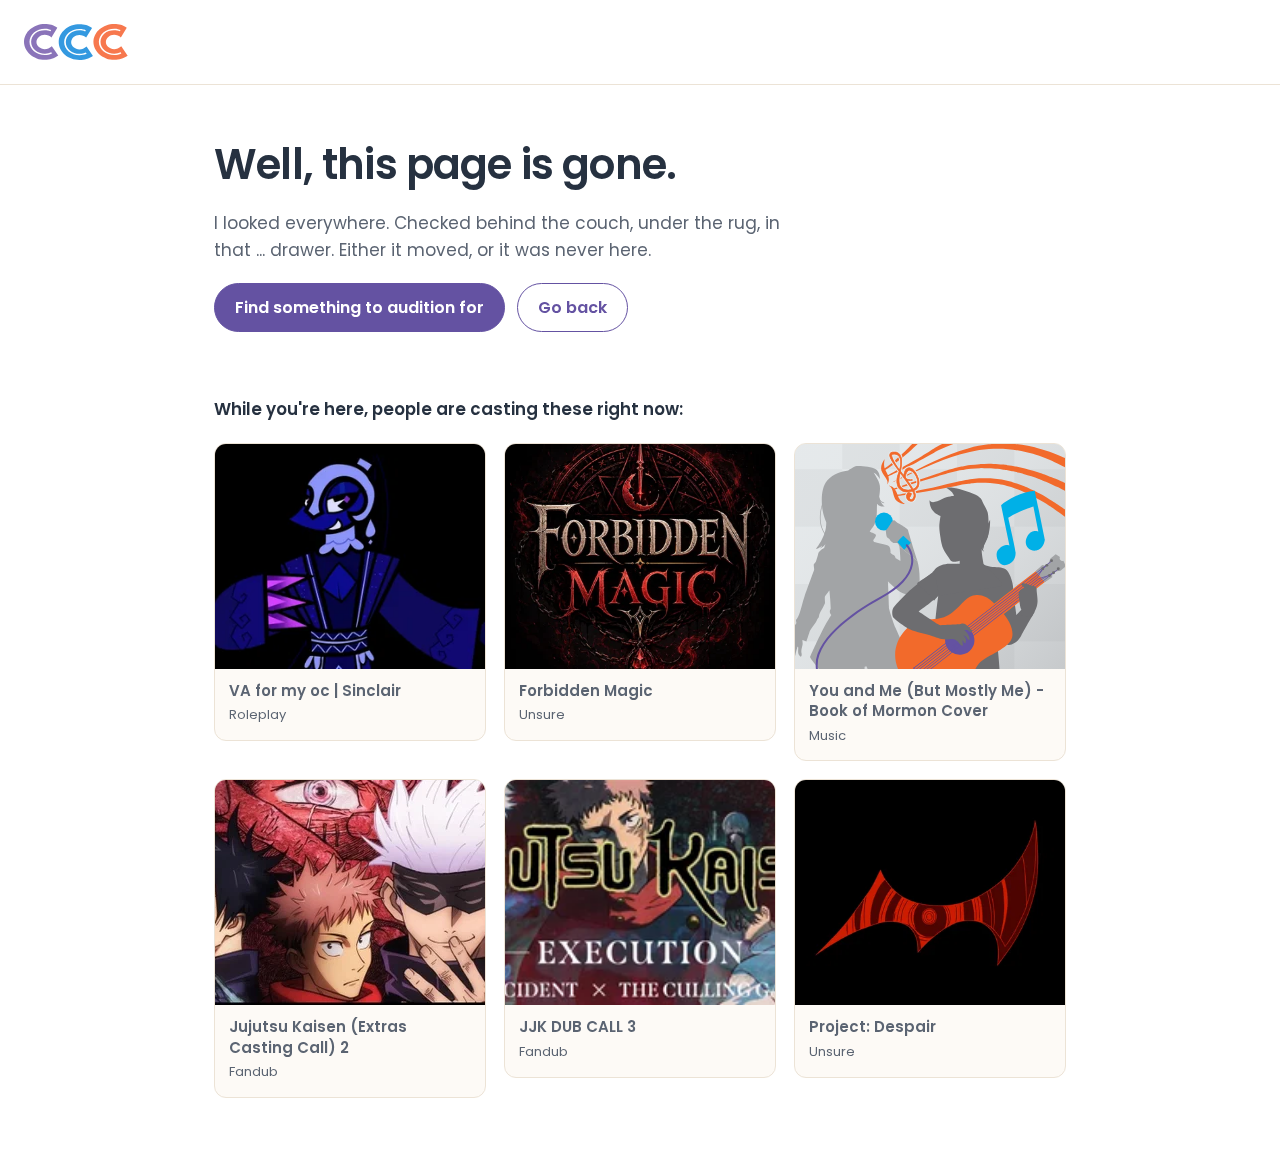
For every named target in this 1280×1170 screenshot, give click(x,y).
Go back (572, 307)
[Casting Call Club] (640, 42)
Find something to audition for (359, 307)
